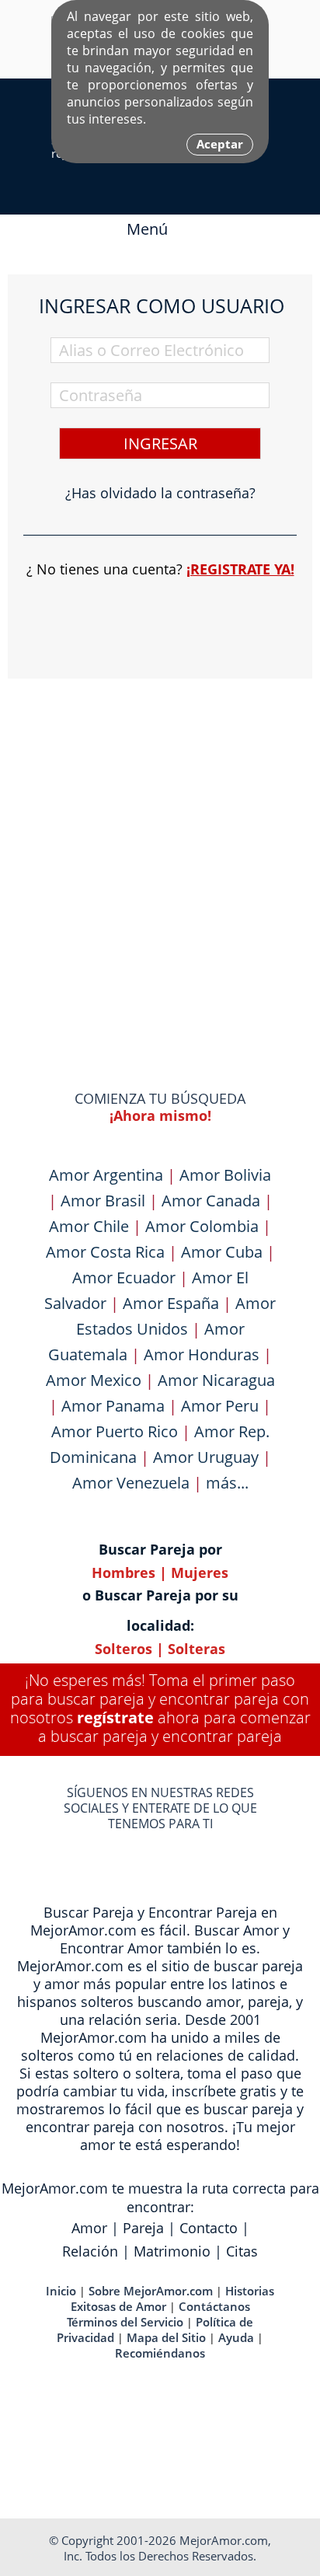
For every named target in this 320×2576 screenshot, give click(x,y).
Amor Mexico (94, 1380)
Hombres (123, 1572)
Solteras (197, 1649)
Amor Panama (113, 1406)
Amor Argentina (106, 1175)
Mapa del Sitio (166, 2337)
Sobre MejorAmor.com (151, 2291)
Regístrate (115, 1717)
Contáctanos (214, 2306)
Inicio (61, 2291)
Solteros (123, 1649)
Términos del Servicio (125, 2322)
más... (227, 1483)
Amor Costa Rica (105, 1252)
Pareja (143, 2228)
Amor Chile (89, 1226)
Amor (89, 2228)
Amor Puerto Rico (115, 1431)
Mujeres (200, 1572)
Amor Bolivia (225, 1175)
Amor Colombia (202, 1226)
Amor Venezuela (131, 1483)
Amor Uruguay (206, 1457)
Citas (242, 2251)
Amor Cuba (222, 1252)
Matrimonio (172, 2251)
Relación (90, 2251)
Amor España (171, 1303)
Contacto (209, 2228)
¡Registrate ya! (240, 569)
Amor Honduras (202, 1354)
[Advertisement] (160, 854)
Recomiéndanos (160, 2353)
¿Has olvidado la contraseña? (160, 493)
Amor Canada (211, 1201)
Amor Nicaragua (216, 1380)
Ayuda (236, 2337)
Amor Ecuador (124, 1278)
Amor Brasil (103, 1201)
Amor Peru (220, 1406)
